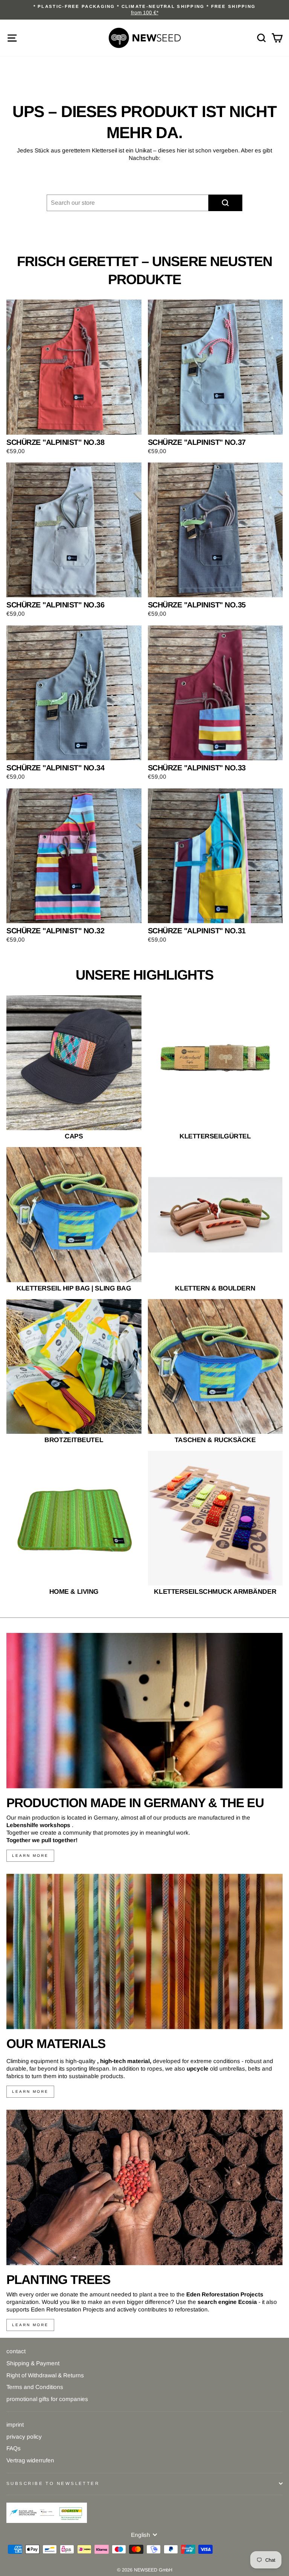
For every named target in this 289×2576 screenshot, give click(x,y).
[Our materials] (144, 1951)
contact (16, 2351)
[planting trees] (144, 2187)
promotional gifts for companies (47, 2399)
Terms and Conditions (35, 2387)
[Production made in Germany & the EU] (144, 1711)
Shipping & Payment (33, 2363)
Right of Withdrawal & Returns (45, 2375)
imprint (15, 2425)
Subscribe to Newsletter (53, 2483)
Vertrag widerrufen (30, 2460)
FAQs (14, 2448)
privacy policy (24, 2437)
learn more (30, 1856)
